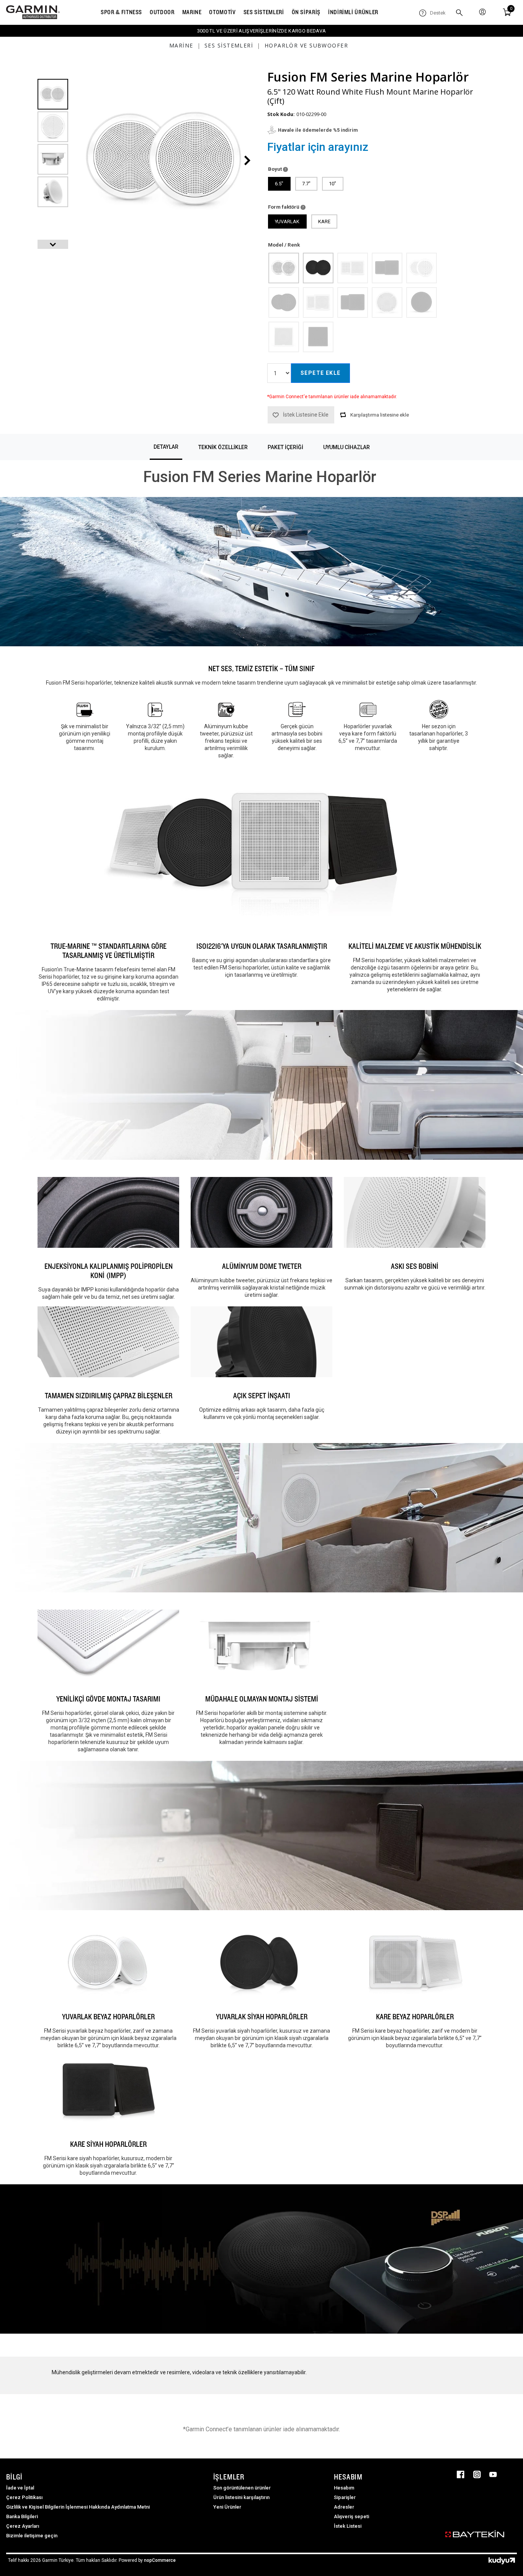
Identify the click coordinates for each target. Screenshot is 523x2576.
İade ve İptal (20, 2488)
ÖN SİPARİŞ (306, 12)
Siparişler (345, 2497)
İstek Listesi (348, 2526)
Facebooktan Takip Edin (461, 2475)
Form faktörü (284, 207)
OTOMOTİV (222, 12)
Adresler (344, 2507)
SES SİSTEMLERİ (264, 12)
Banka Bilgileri (22, 2516)
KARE (324, 221)
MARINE (192, 12)
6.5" (279, 184)
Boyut (275, 169)
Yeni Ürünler (227, 2507)
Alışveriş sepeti (351, 2516)
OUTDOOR (162, 12)
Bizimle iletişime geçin (32, 2536)
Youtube (493, 2475)
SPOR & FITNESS (121, 12)
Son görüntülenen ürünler (242, 2488)
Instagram (477, 2475)
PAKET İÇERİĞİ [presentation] (285, 447)
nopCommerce (160, 2560)
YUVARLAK (287, 221)
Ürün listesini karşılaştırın (241, 2497)
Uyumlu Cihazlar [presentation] (346, 447)
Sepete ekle (320, 373)
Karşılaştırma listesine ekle (380, 415)
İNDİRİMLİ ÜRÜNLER (353, 12)
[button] (53, 244)
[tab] (166, 447)
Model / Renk (284, 245)
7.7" (306, 184)
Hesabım (344, 2488)
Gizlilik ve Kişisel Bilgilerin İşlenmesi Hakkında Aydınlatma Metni (78, 2507)
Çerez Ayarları (23, 2526)
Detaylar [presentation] (166, 447)
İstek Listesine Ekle (306, 415)
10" (333, 184)
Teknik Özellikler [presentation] (223, 447)
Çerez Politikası (24, 2497)
